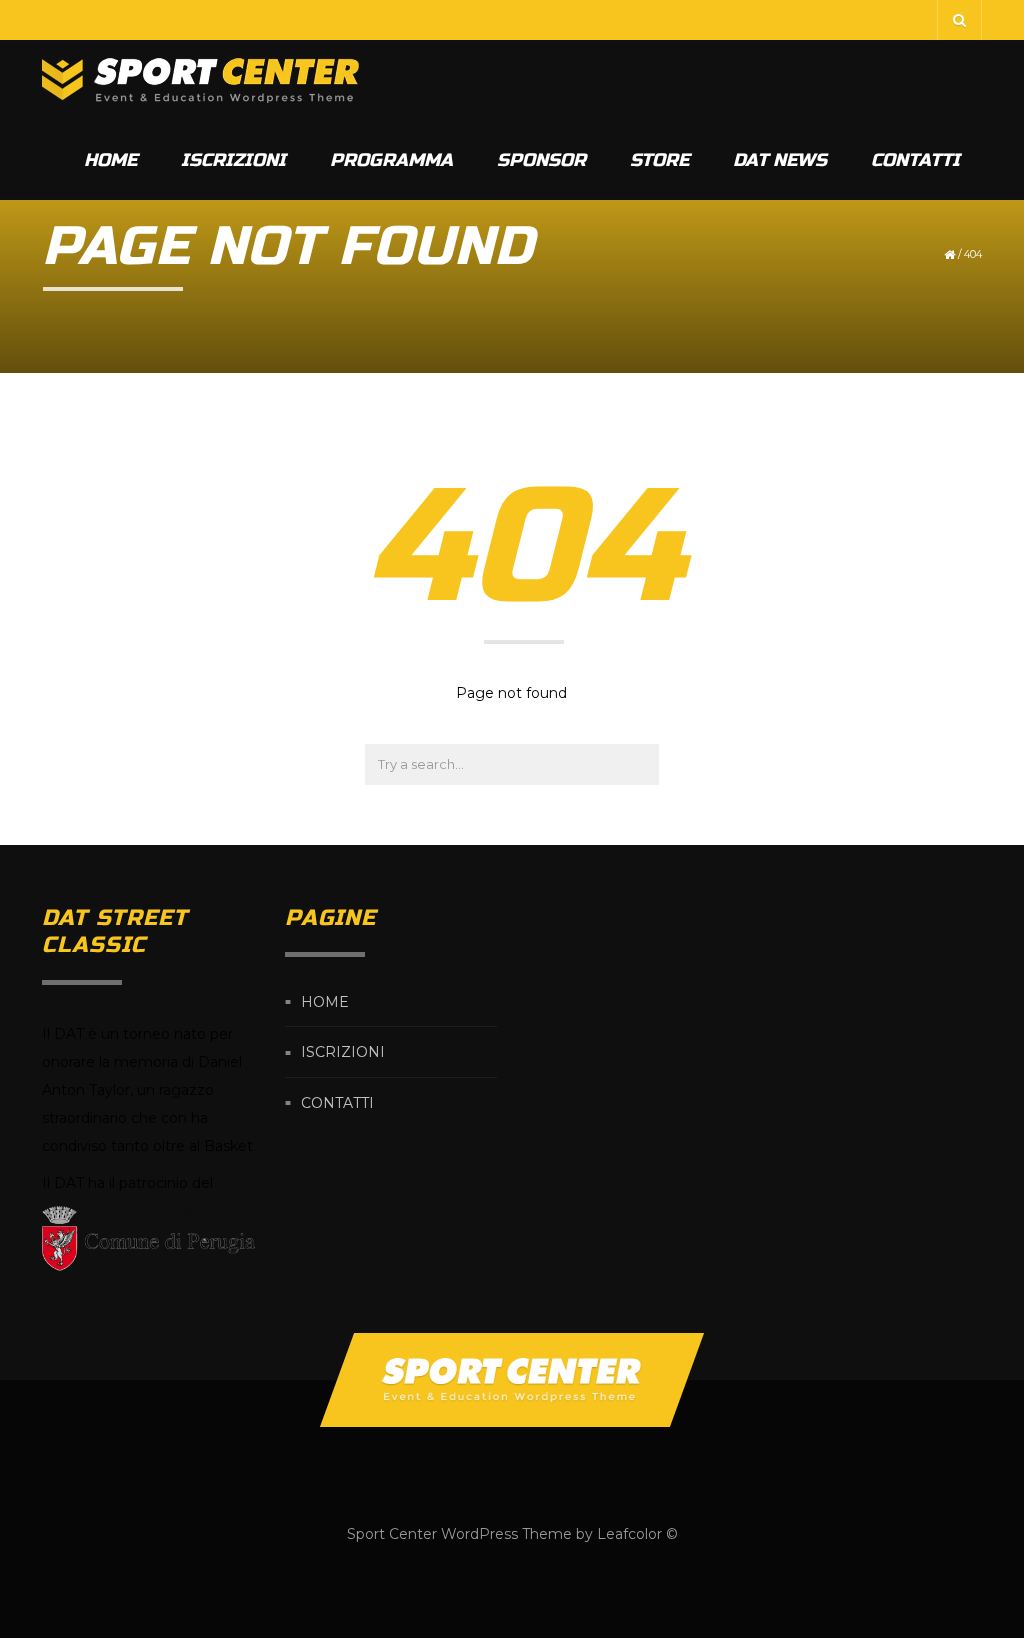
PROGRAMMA (391, 160)
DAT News (780, 160)
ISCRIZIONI (233, 160)
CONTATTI (915, 160)
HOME (110, 160)
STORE (659, 160)
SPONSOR (541, 160)
